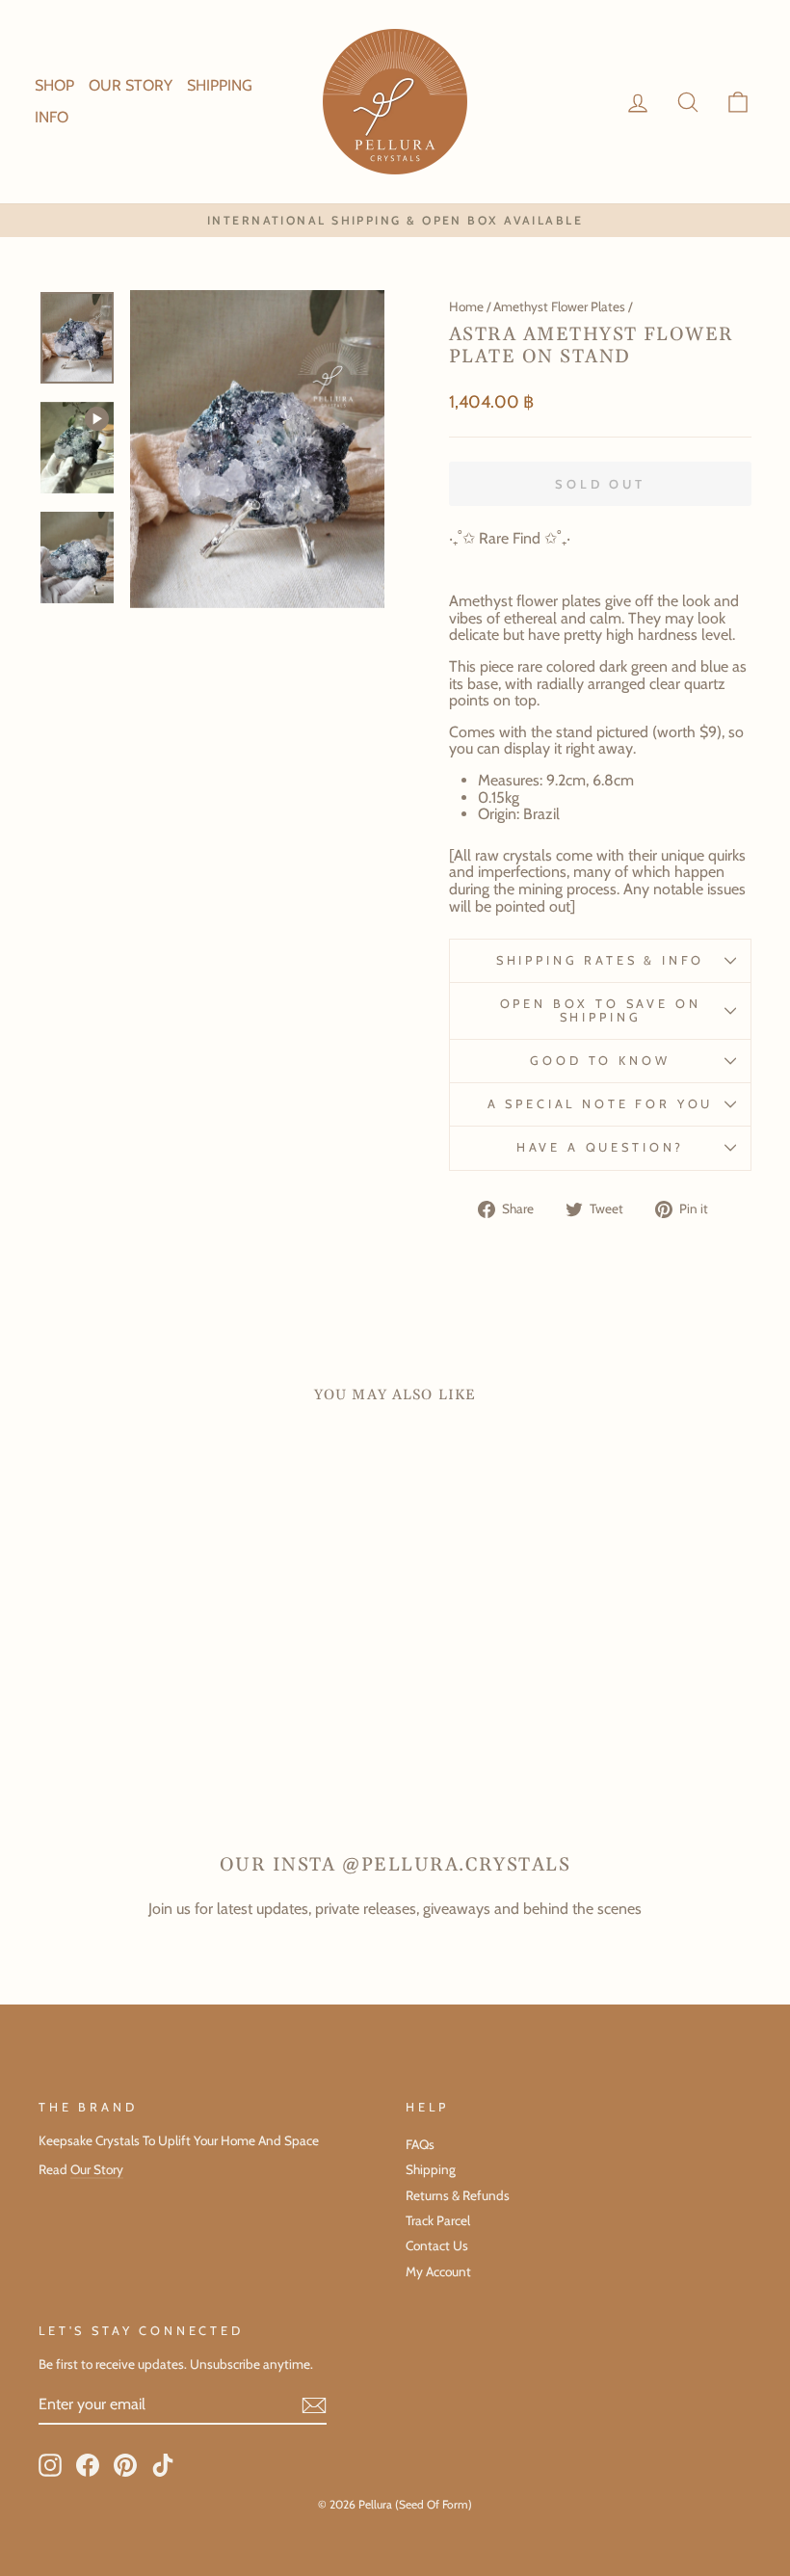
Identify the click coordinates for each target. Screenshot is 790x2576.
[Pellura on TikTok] (163, 2465)
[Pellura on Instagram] (50, 2465)
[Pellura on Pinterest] (125, 2465)
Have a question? (600, 1147)
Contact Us (437, 2245)
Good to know (600, 1061)
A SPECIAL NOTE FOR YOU (600, 1104)
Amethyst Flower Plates (559, 306)
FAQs (420, 2144)
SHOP (54, 85)
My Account (438, 2271)
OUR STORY (131, 85)
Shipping (431, 2169)
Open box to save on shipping (601, 1010)
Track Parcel (438, 2220)
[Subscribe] (314, 2405)
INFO (52, 117)
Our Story (97, 2169)
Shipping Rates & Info (601, 960)
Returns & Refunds (458, 2195)
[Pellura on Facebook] (88, 2465)
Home (466, 306)
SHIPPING (220, 85)
